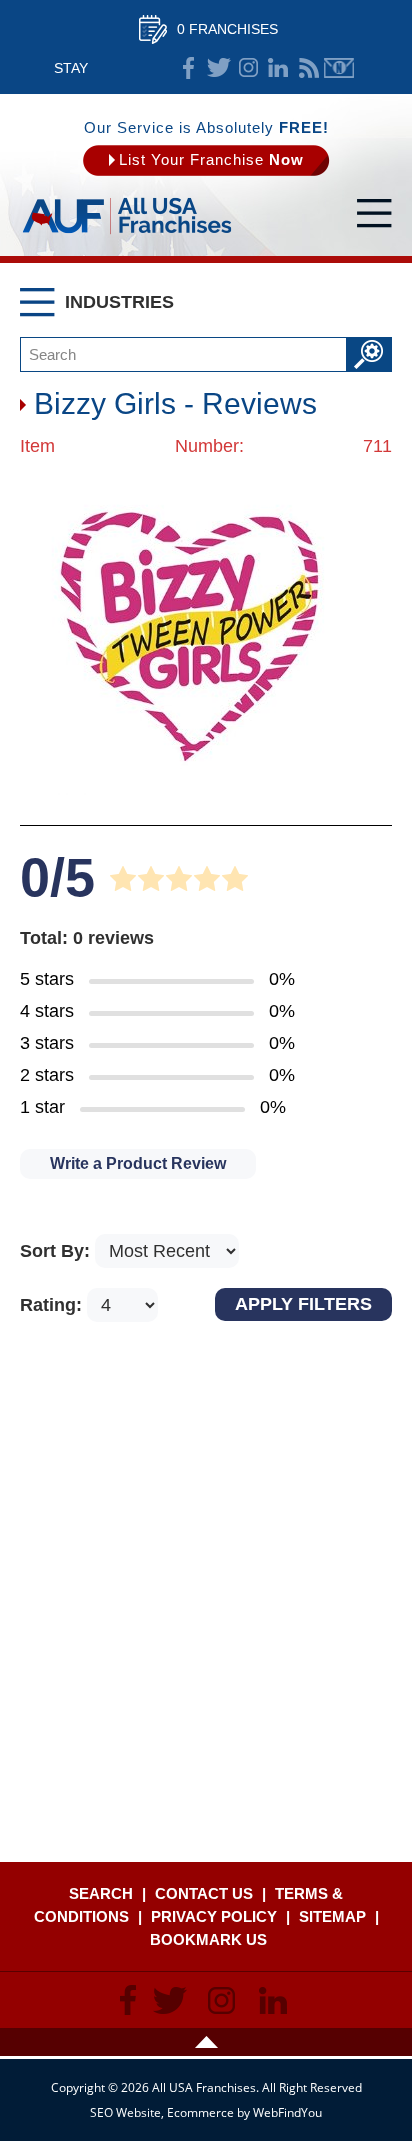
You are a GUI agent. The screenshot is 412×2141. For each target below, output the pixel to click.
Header (206, 2042)
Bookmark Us (208, 1939)
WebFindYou (287, 2112)
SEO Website (125, 2112)
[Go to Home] (127, 235)
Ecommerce (200, 2112)
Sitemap (332, 1916)
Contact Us (204, 1893)
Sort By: (57, 1251)
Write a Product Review (138, 1163)
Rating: (53, 1305)
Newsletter (339, 68)
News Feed (309, 68)
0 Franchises (227, 29)
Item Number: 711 (206, 446)
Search (101, 1893)
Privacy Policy (214, 1916)
